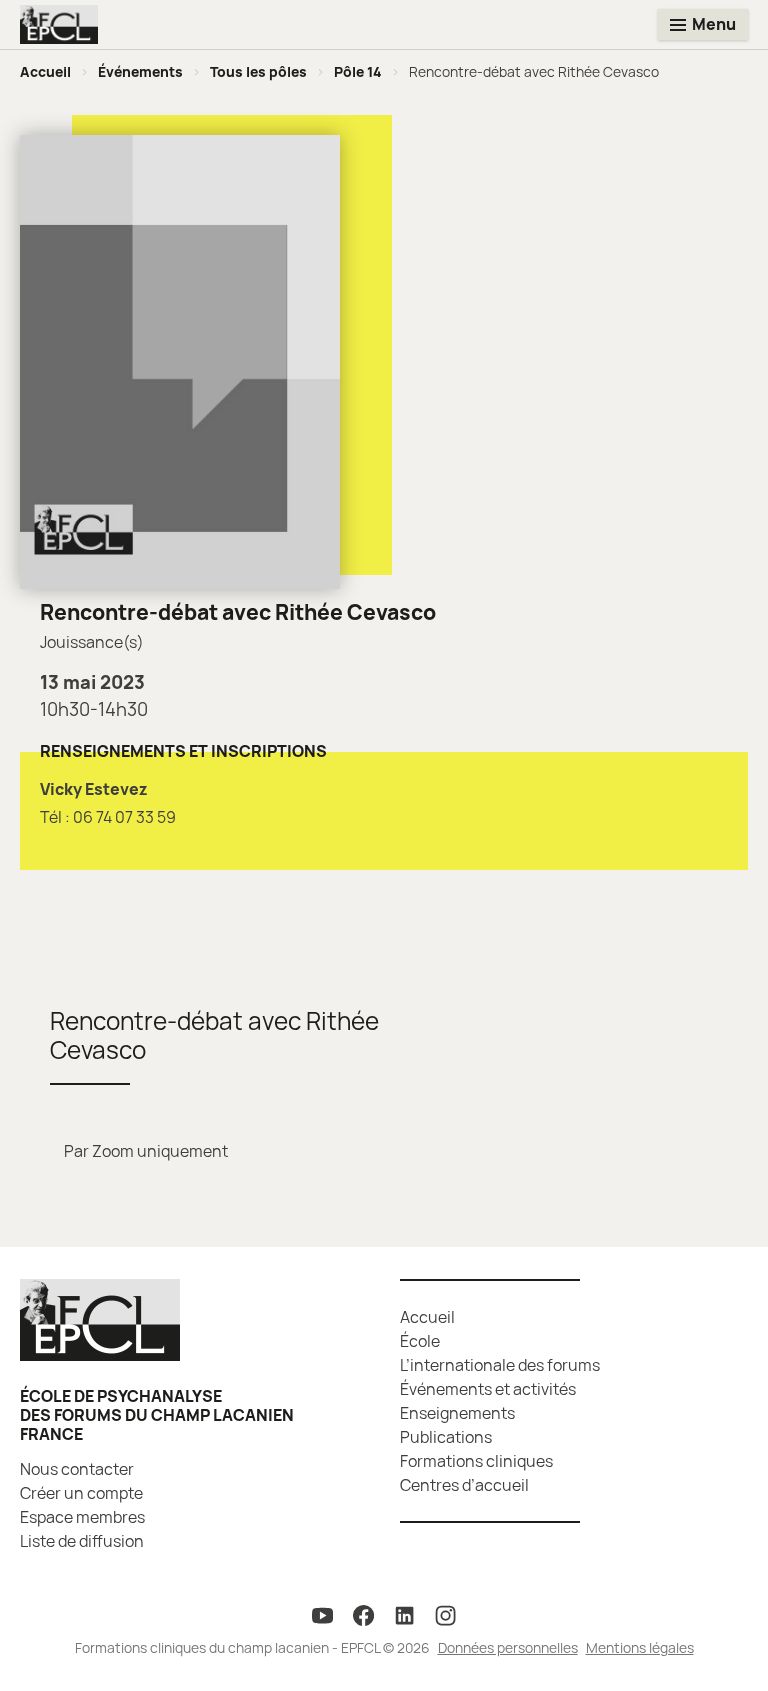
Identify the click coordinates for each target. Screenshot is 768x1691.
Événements (140, 71)
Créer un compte (81, 1493)
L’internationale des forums (500, 1365)
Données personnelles (508, 1647)
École (420, 1341)
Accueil (45, 71)
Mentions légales (640, 1647)
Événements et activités (488, 1389)
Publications (446, 1437)
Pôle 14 (358, 71)
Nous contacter (77, 1469)
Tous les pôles (258, 71)
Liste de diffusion (82, 1541)
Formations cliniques (476, 1461)
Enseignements (457, 1413)
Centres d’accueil (464, 1485)
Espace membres (82, 1517)
